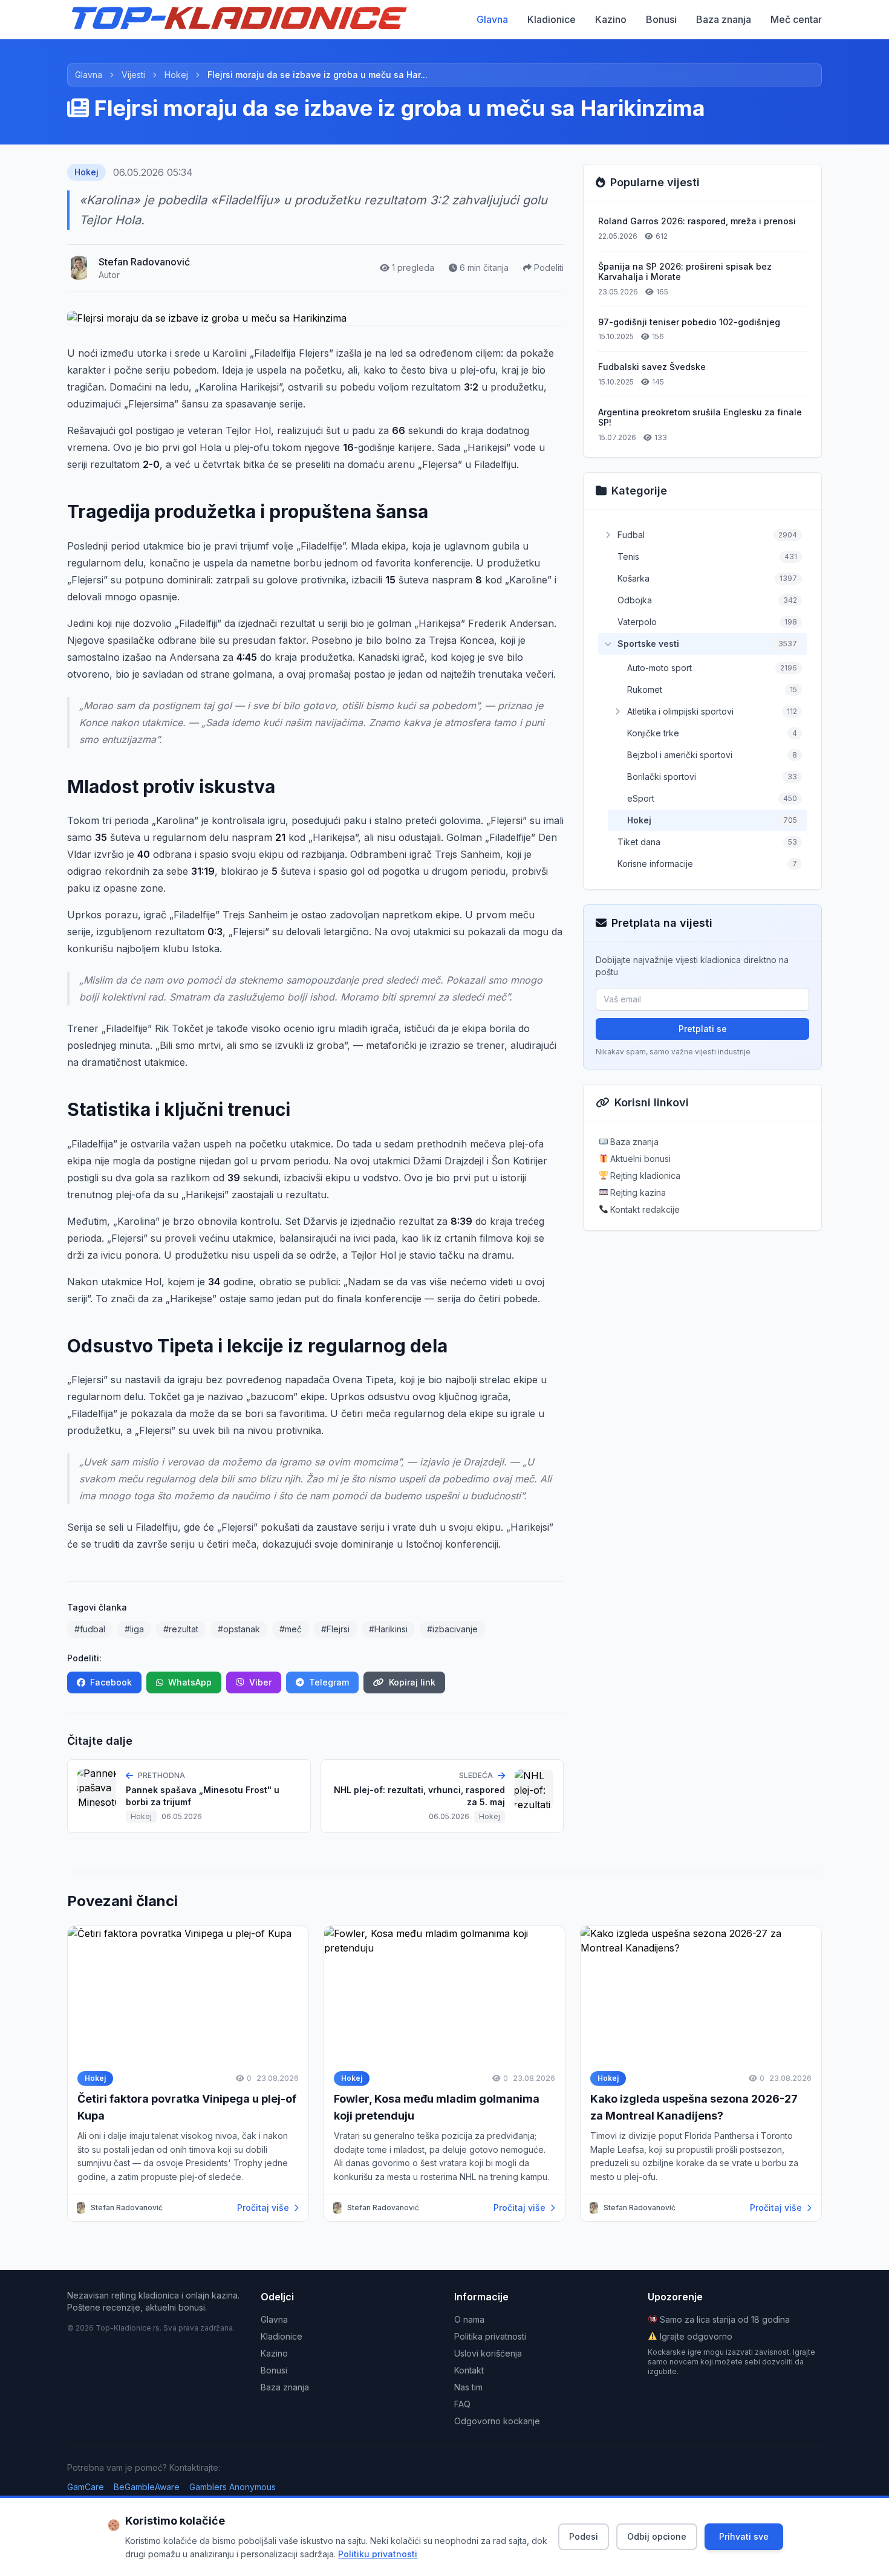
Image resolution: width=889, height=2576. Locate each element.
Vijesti (133, 75)
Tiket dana (639, 842)
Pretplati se (703, 1029)
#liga (134, 1629)
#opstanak (239, 1629)
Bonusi (661, 19)
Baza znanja (724, 19)
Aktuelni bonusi (639, 1159)
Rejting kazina (637, 1192)
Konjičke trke (653, 733)
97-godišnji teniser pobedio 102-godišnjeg (689, 322)
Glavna (492, 19)
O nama (469, 2319)
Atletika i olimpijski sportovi (680, 711)
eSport (641, 798)
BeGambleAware (147, 2487)
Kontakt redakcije (644, 1209)
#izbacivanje (452, 1629)
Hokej (176, 75)
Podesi (584, 2536)
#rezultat (181, 1629)
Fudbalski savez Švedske (652, 367)
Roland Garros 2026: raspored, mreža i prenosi (697, 221)
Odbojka (635, 600)
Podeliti (549, 268)
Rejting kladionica (644, 1176)
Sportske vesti (648, 644)
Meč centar (796, 19)
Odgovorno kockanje (497, 2421)
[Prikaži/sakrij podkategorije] (608, 535)
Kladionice (552, 19)
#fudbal (90, 1629)
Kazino (611, 19)
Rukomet (645, 689)
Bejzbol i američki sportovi (680, 755)
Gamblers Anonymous (233, 2487)
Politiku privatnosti (378, 2554)
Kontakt (469, 2370)
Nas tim (468, 2387)
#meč (291, 1629)
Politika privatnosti (490, 2336)
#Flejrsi (335, 1629)
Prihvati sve (744, 2536)
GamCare (86, 2487)
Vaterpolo (637, 622)
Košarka (633, 578)
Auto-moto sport (659, 668)
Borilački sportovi (662, 777)
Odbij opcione (657, 2536)
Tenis (628, 556)
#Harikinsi (388, 1629)
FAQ (462, 2404)
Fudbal (631, 535)
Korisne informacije (655, 864)
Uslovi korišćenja (488, 2353)
